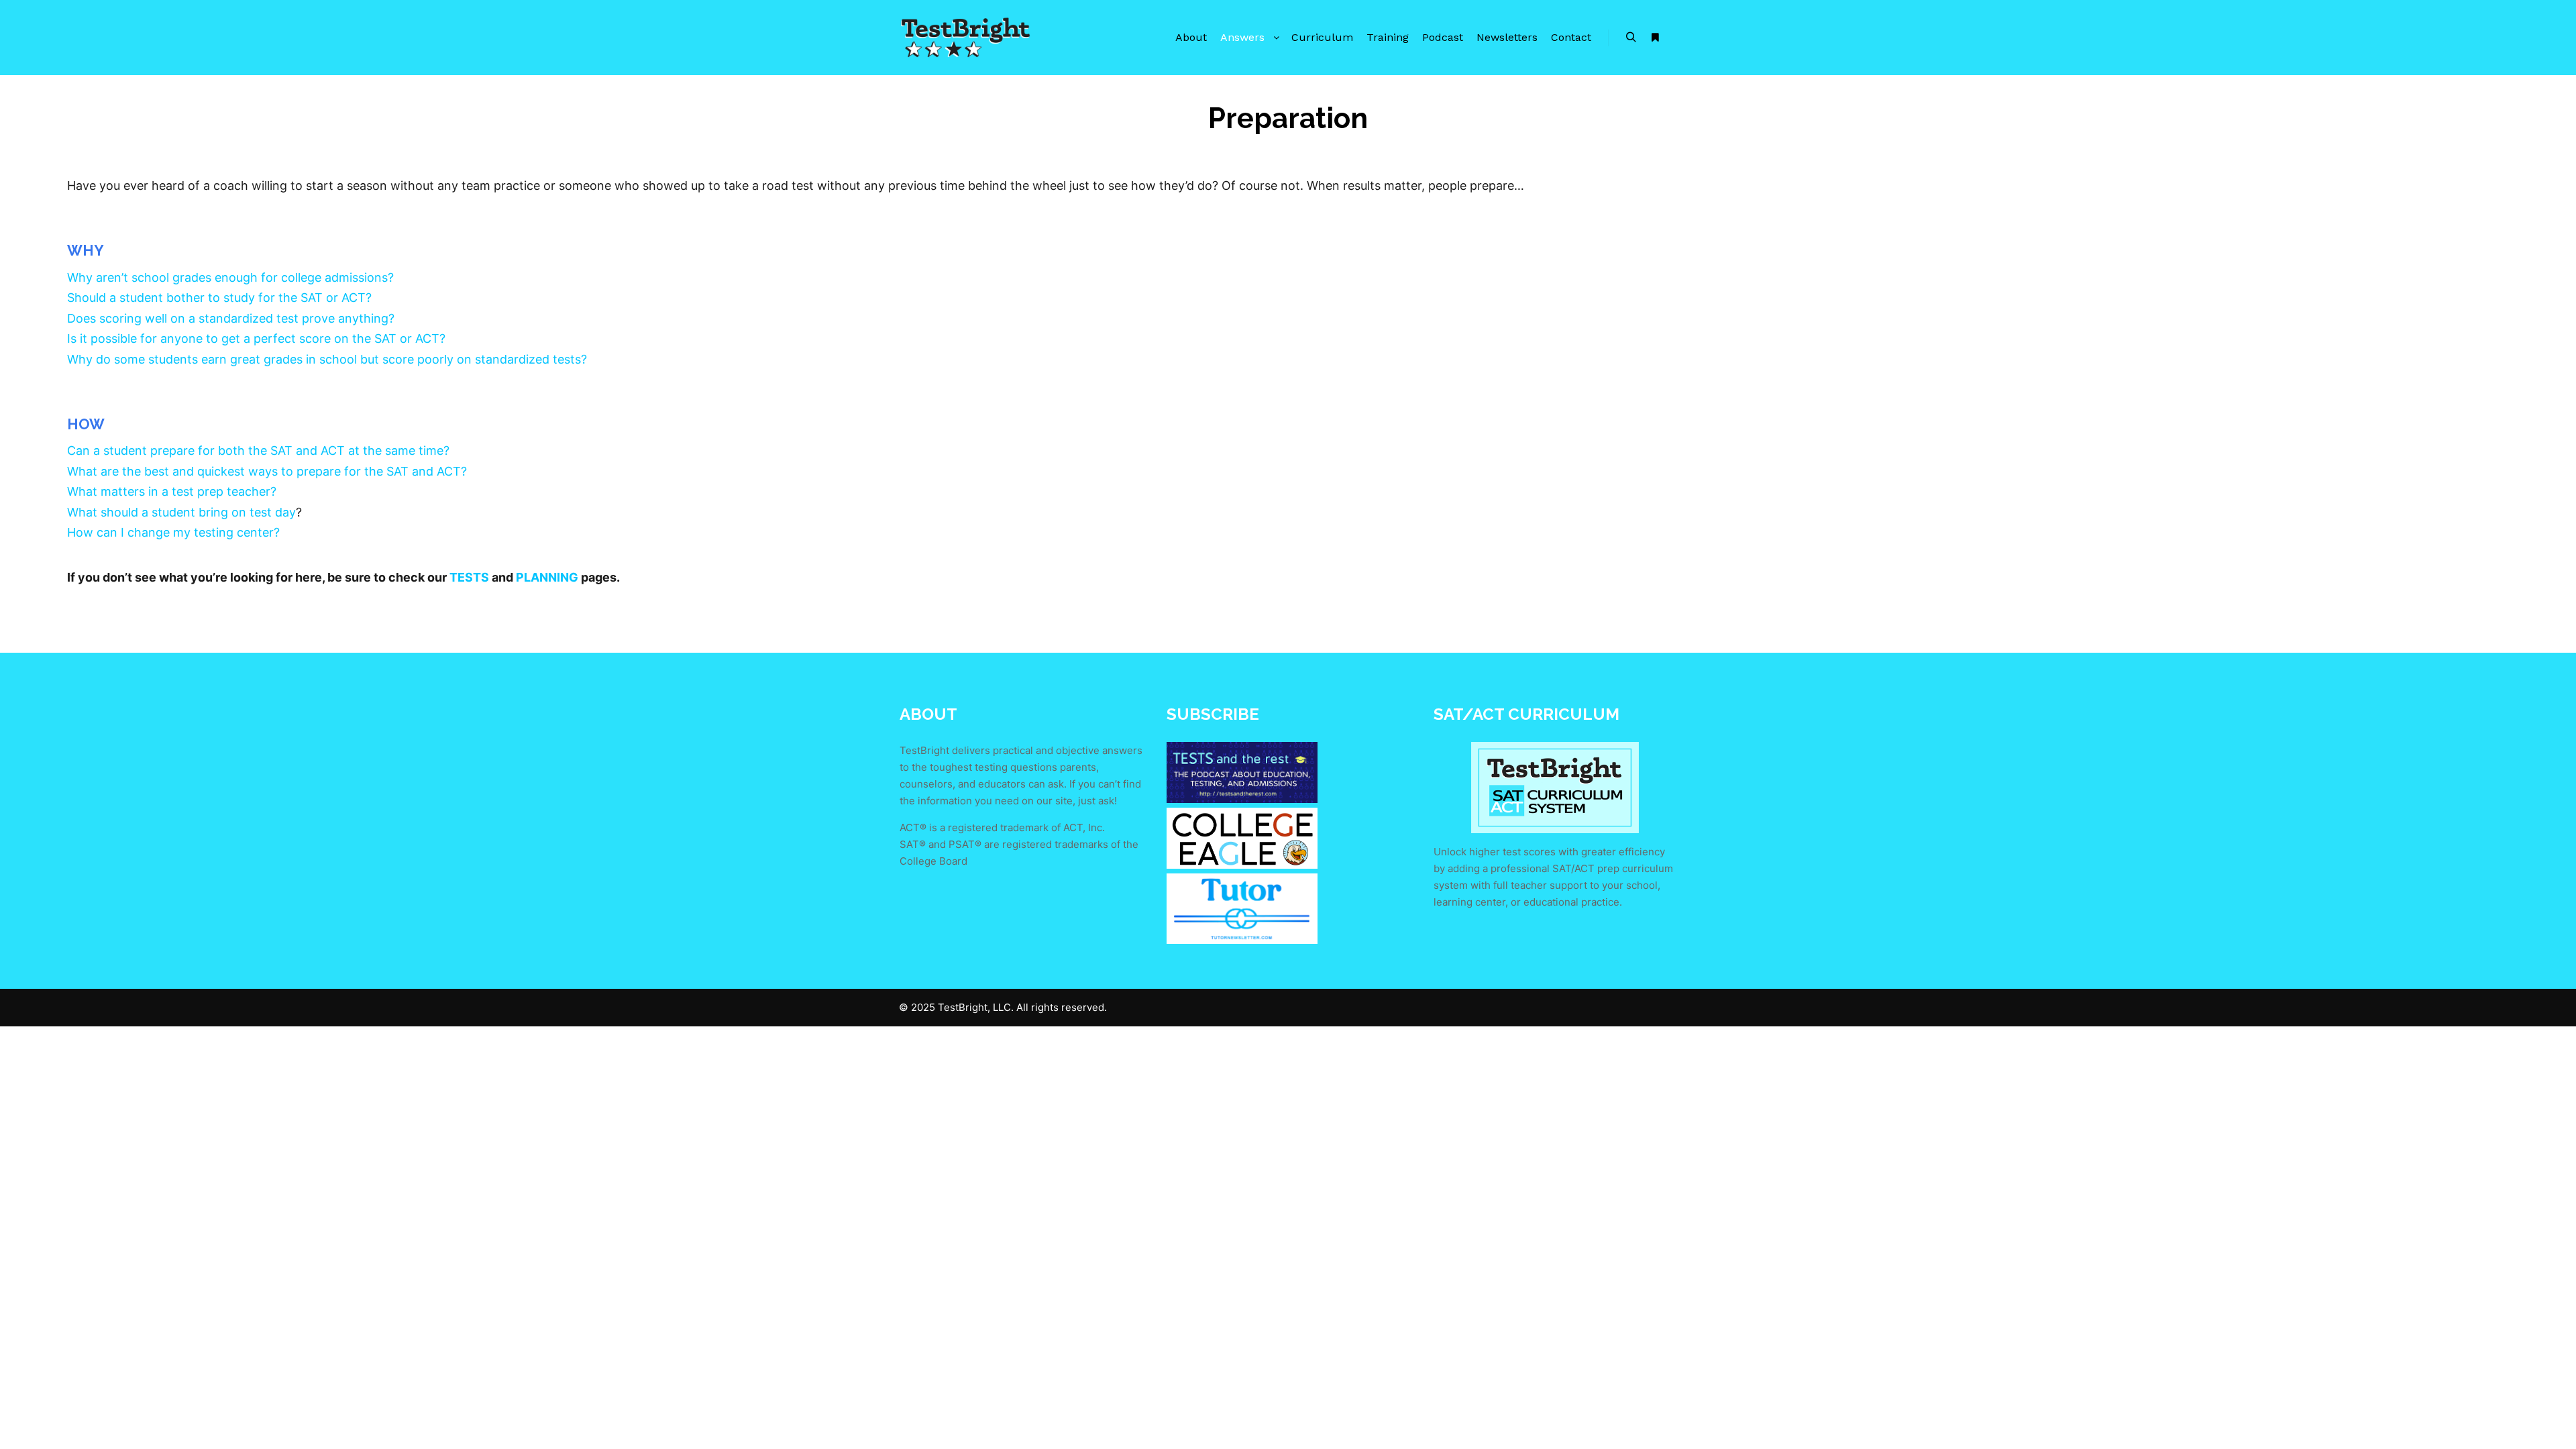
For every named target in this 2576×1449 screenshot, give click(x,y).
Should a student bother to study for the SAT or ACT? (219, 298)
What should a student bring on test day (181, 512)
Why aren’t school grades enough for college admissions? (230, 277)
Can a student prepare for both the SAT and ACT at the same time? (258, 450)
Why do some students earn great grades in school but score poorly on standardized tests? (327, 359)
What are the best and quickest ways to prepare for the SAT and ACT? (267, 471)
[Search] (1631, 38)
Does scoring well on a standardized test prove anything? (231, 318)
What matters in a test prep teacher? (172, 491)
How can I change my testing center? (173, 532)
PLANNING (547, 577)
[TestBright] (966, 38)
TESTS (469, 577)
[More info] (1655, 38)
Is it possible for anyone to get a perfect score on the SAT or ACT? (256, 338)
